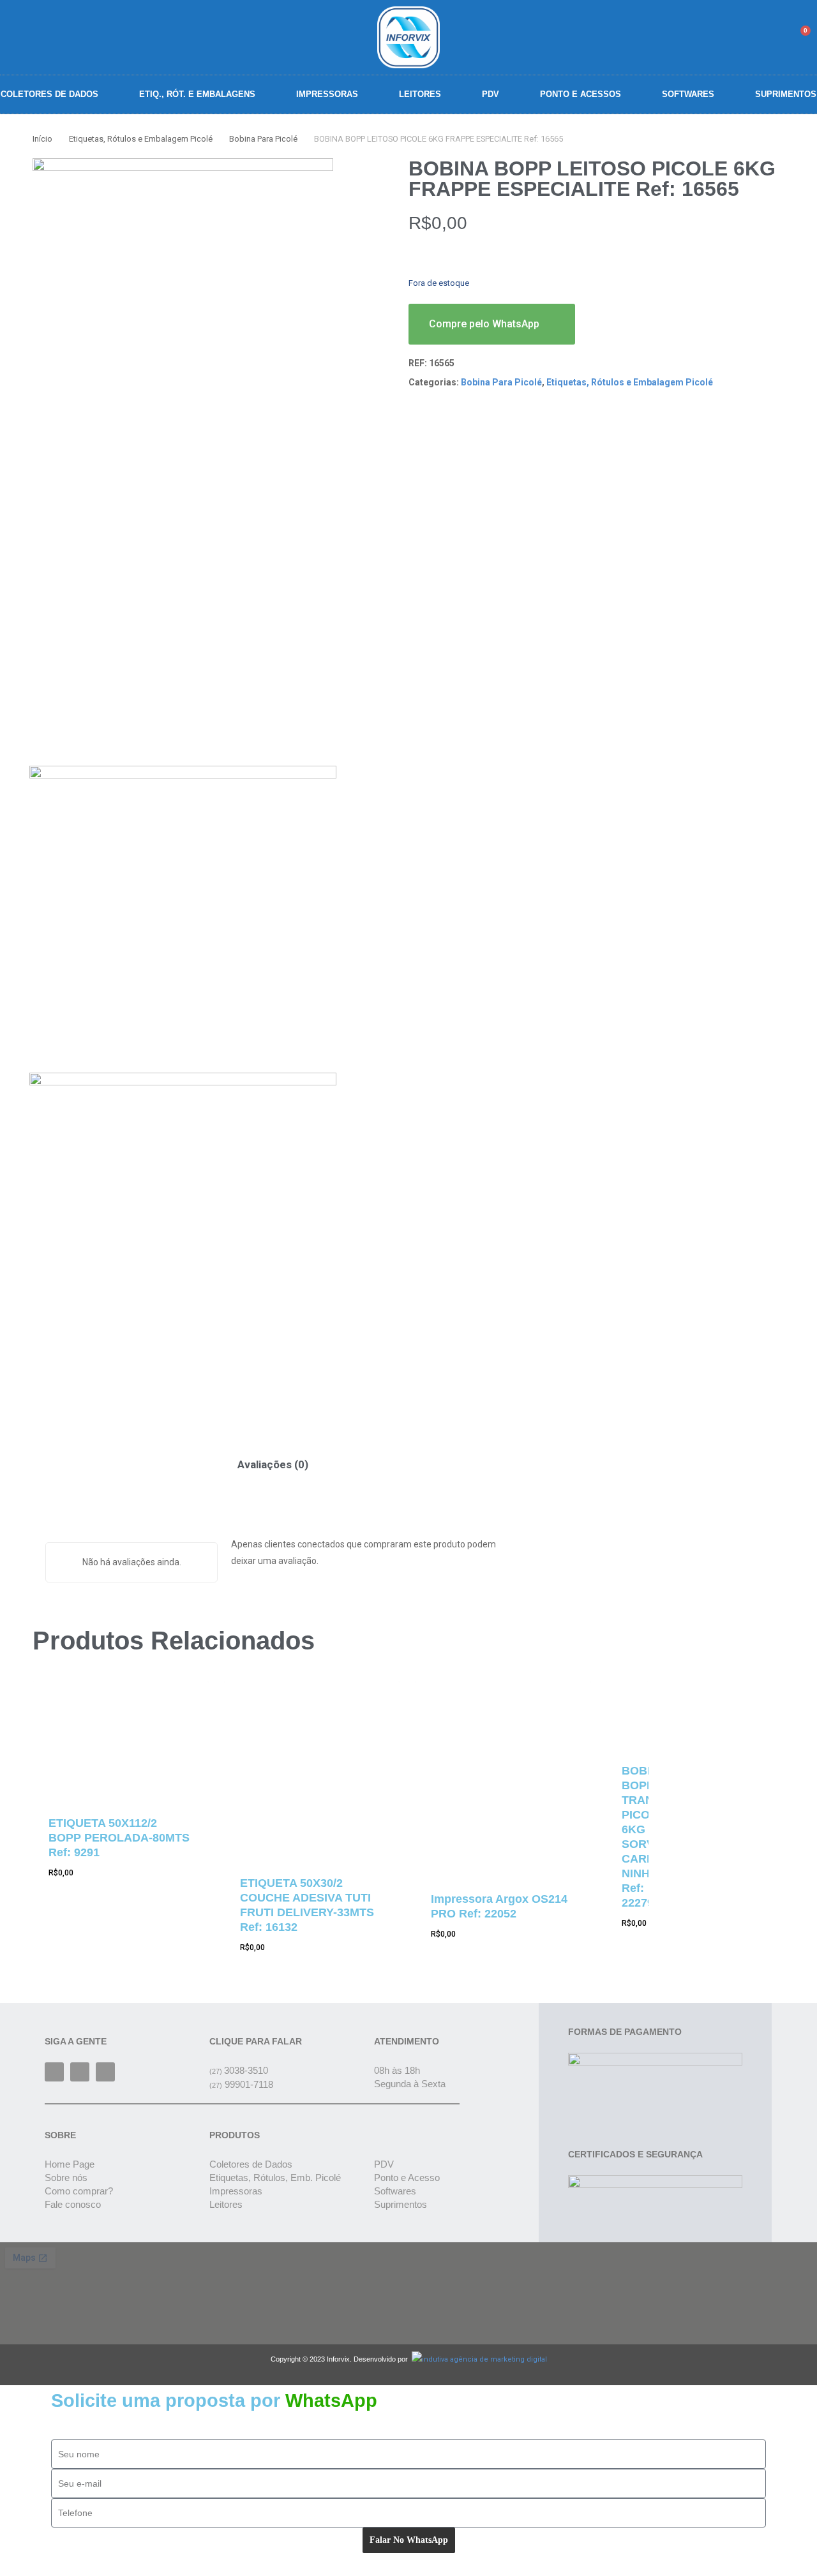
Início (42, 139)
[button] (736, 37)
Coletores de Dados (49, 94)
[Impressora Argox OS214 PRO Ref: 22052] (503, 1778)
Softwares (688, 94)
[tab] (273, 1465)
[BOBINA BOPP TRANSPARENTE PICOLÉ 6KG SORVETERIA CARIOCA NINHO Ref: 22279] (627, 1713)
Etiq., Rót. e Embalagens (197, 94)
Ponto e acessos (581, 94)
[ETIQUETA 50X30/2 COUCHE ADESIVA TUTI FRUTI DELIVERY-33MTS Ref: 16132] (312, 1769)
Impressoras (327, 94)
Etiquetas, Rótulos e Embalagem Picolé (141, 139)
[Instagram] (80, 2072)
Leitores (420, 94)
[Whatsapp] (105, 2072)
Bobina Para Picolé (263, 139)
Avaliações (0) (273, 1464)
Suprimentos (786, 94)
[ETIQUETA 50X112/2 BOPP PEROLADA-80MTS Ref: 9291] (121, 1739)
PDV (491, 94)
